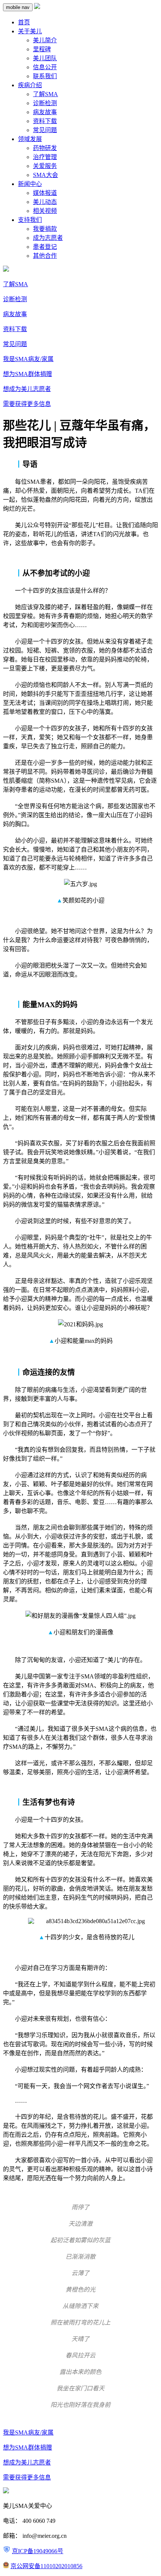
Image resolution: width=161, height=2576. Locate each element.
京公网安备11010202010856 (46, 2566)
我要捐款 (45, 229)
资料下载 (45, 121)
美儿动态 (45, 202)
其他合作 (45, 256)
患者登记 (45, 247)
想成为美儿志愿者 (27, 389)
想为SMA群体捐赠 (28, 374)
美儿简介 (45, 40)
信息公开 (45, 67)
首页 (24, 22)
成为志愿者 (48, 238)
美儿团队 (45, 58)
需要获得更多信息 (27, 404)
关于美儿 (30, 31)
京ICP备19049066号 (38, 2551)
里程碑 (42, 49)
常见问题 (45, 130)
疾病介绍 (30, 85)
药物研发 (45, 148)
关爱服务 (45, 166)
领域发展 (30, 139)
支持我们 (30, 220)
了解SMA (45, 94)
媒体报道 (45, 193)
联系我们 (45, 76)
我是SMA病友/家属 (28, 359)
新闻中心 (30, 184)
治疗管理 (45, 157)
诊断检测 (45, 103)
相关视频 (45, 211)
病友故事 (45, 112)
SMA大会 (45, 175)
